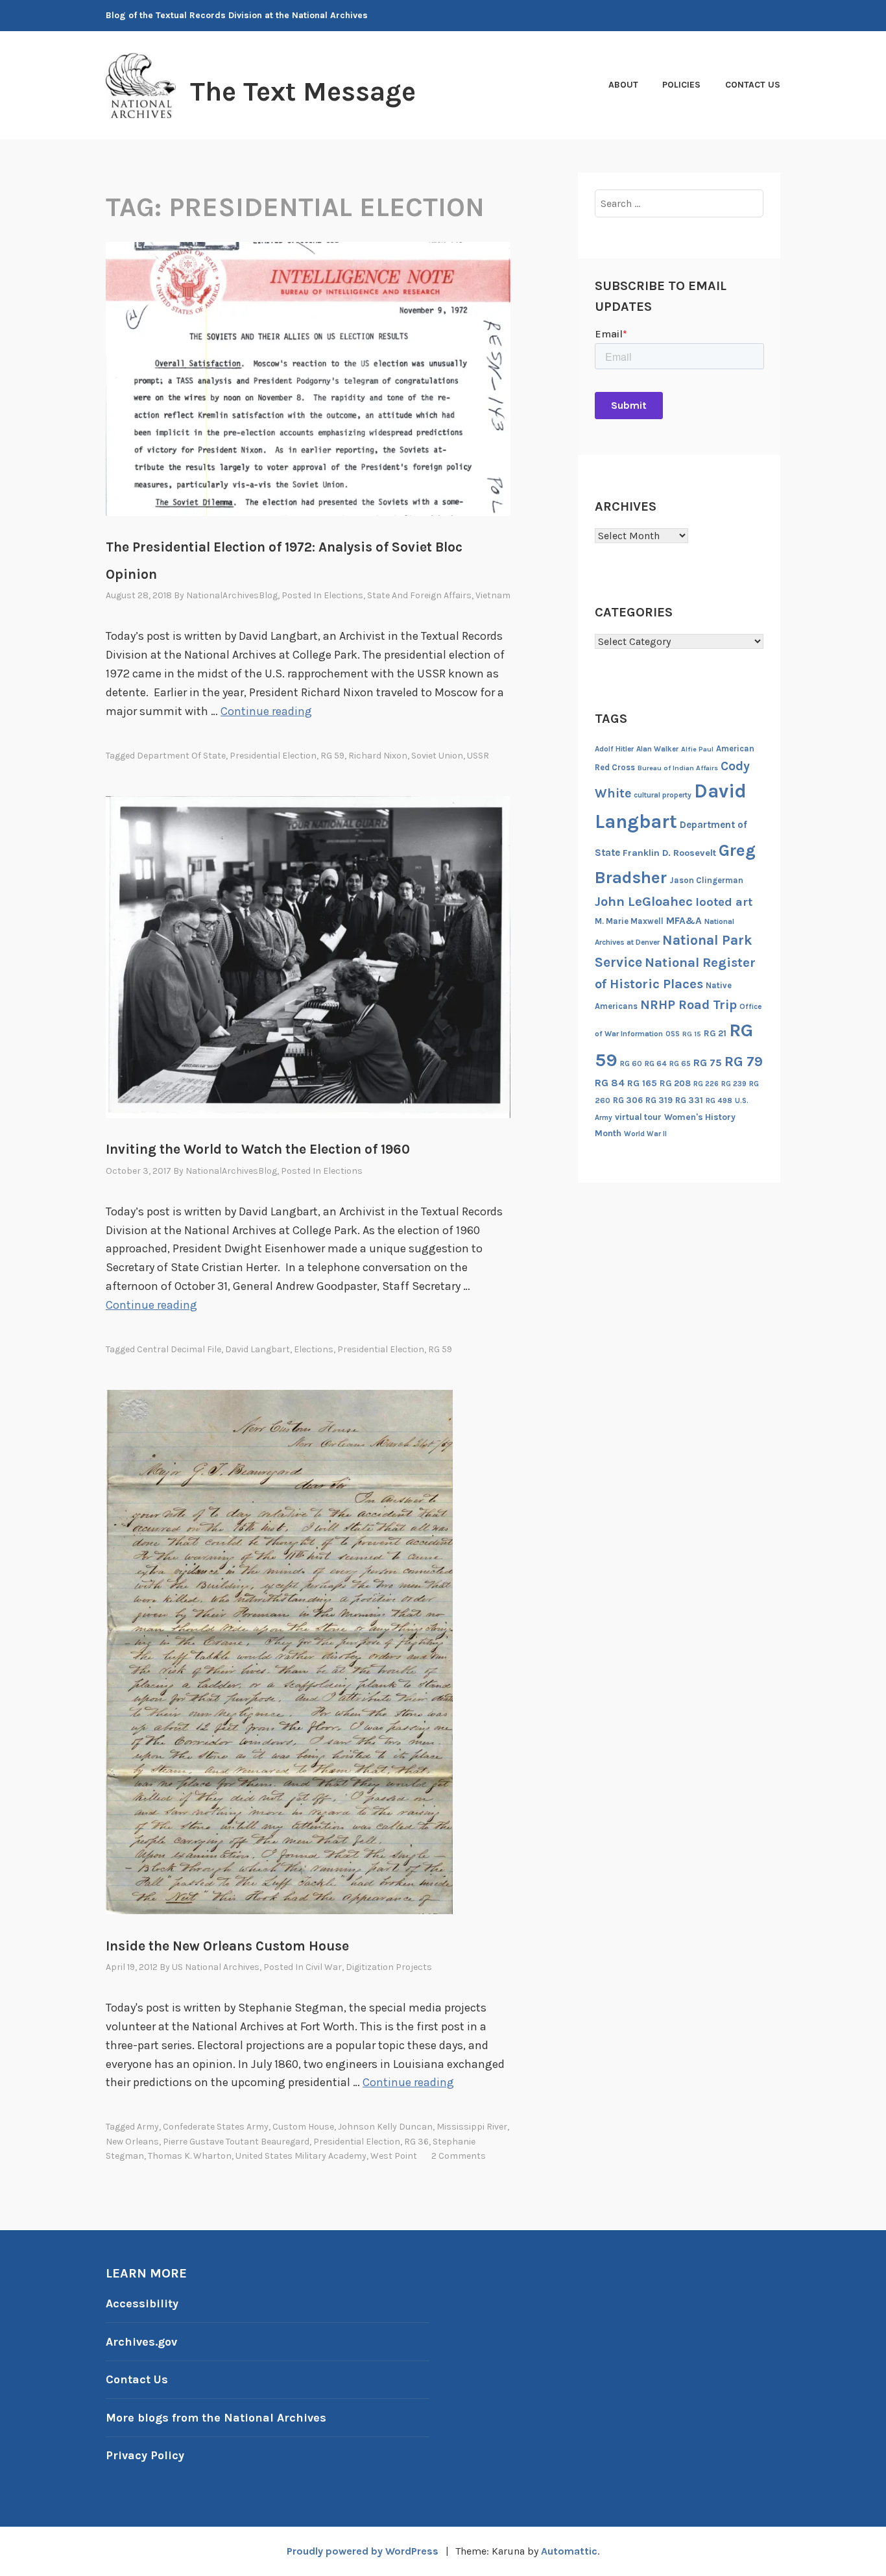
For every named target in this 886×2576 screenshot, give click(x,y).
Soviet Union (437, 756)
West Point (394, 2156)
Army (148, 2127)
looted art (724, 902)
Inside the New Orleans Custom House (227, 1946)
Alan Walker (657, 749)
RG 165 (642, 1083)
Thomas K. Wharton (190, 2156)
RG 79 (744, 1061)
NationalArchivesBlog (232, 595)
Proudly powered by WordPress (363, 2551)
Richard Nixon (378, 756)
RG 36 (416, 2142)
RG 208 (675, 1083)
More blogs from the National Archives (216, 2418)
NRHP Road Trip (688, 1005)
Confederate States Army (216, 2127)
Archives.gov (141, 2342)
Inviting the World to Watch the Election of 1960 (258, 1149)
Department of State (181, 756)
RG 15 (692, 1034)
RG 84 (610, 1083)
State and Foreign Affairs (419, 595)
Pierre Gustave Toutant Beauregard (236, 2142)
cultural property (663, 795)
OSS (673, 1034)
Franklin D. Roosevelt (669, 853)
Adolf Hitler (614, 749)
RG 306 (628, 1100)
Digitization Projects (389, 1967)
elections (314, 1349)
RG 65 (680, 1063)
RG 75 (708, 1063)
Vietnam (493, 595)
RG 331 (689, 1100)
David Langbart (257, 1349)
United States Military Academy (301, 2156)
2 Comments (459, 2156)
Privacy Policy (145, 2455)
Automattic (569, 2551)
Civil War (324, 1967)
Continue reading (266, 711)
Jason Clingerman (706, 880)
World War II (645, 1134)
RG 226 (706, 1084)
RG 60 (631, 1063)
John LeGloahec (644, 901)
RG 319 (659, 1100)
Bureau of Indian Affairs (678, 768)
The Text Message (303, 91)
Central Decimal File (179, 1349)
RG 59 (332, 756)
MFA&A (684, 921)
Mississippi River (472, 2127)
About (623, 85)
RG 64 (656, 1063)
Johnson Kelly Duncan (385, 2127)
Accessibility (142, 2303)
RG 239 (734, 1084)
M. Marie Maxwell (629, 921)
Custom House (303, 2127)
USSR (478, 756)
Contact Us (753, 85)
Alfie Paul (697, 749)
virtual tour (638, 1117)
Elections (343, 595)
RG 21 (715, 1033)
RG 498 (719, 1100)
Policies (681, 85)
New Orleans (132, 2142)
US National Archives (216, 1967)
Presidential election (273, 756)
